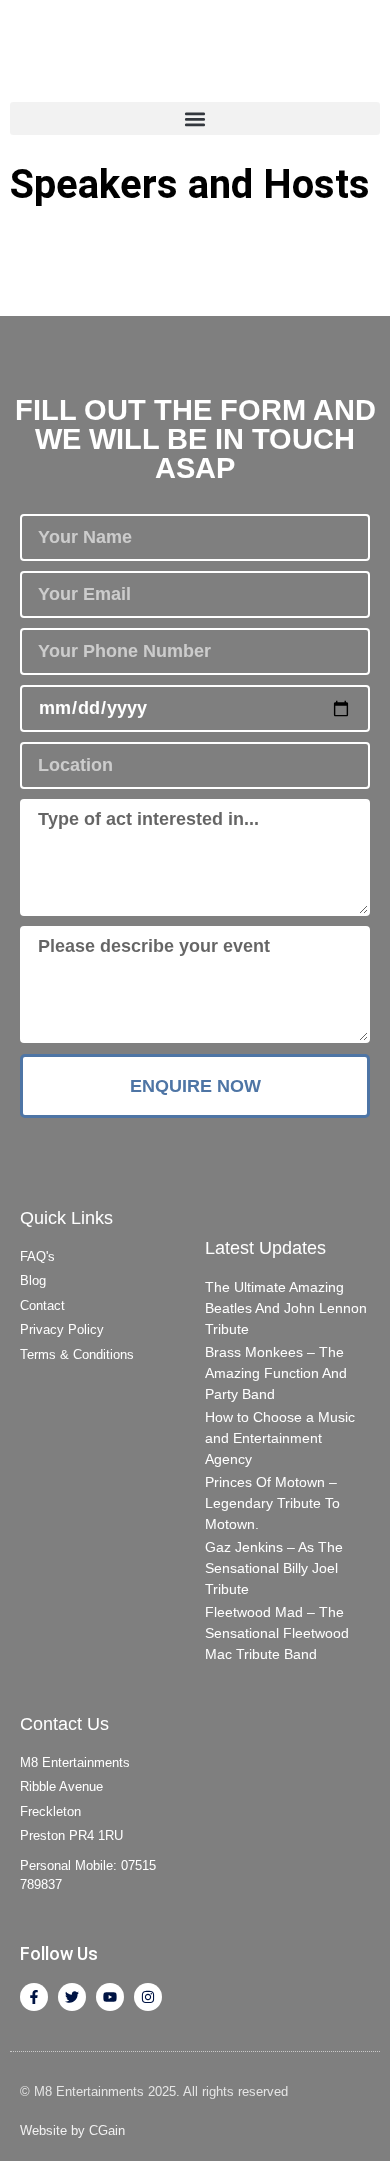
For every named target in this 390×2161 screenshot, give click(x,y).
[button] (195, 118)
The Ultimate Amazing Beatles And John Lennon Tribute (286, 1308)
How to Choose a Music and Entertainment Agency (280, 1438)
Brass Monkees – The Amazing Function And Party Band (276, 1373)
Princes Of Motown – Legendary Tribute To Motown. (272, 1503)
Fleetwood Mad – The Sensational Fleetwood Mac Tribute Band (277, 1633)
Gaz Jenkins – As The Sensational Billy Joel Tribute (274, 1568)
